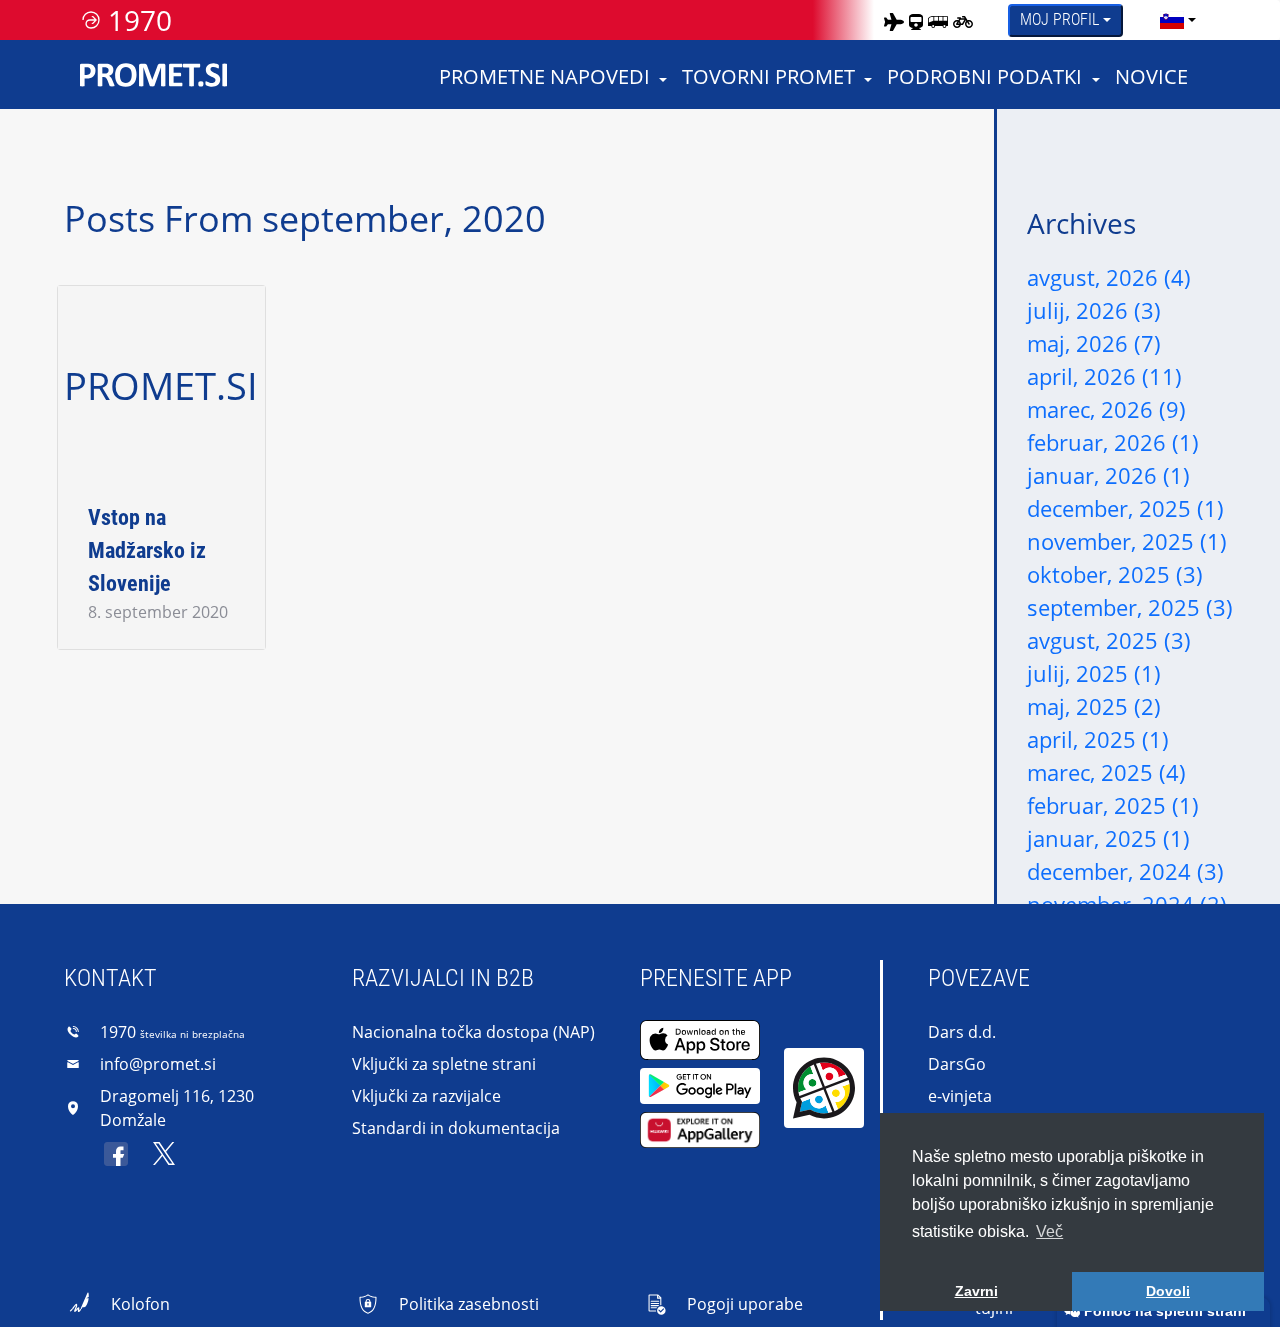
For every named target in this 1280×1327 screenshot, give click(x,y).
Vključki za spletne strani (444, 1064)
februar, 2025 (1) (1113, 805)
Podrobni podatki (984, 76)
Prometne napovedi (544, 76)
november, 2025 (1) (1127, 541)
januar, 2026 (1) (1108, 475)
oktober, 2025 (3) (1115, 574)
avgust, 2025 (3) (1109, 640)
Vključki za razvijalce (426, 1096)
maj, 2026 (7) (1094, 343)
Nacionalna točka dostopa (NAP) (473, 1032)
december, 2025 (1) (1125, 508)
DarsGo (957, 1064)
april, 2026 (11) (1104, 376)
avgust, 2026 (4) (1109, 277)
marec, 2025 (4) (1106, 772)
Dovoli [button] (1168, 1291)
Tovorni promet (768, 76)
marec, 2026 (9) (1106, 409)
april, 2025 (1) (1098, 739)
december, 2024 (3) (1125, 871)
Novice (1151, 76)
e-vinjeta (960, 1096)
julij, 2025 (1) (1094, 673)
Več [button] (1049, 1231)
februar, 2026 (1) (1113, 442)
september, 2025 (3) (1130, 607)
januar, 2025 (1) (1108, 838)
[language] (1172, 20)
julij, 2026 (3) (1094, 310)
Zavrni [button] (976, 1291)
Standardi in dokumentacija (456, 1128)
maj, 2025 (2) (1094, 706)
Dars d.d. (962, 1032)
